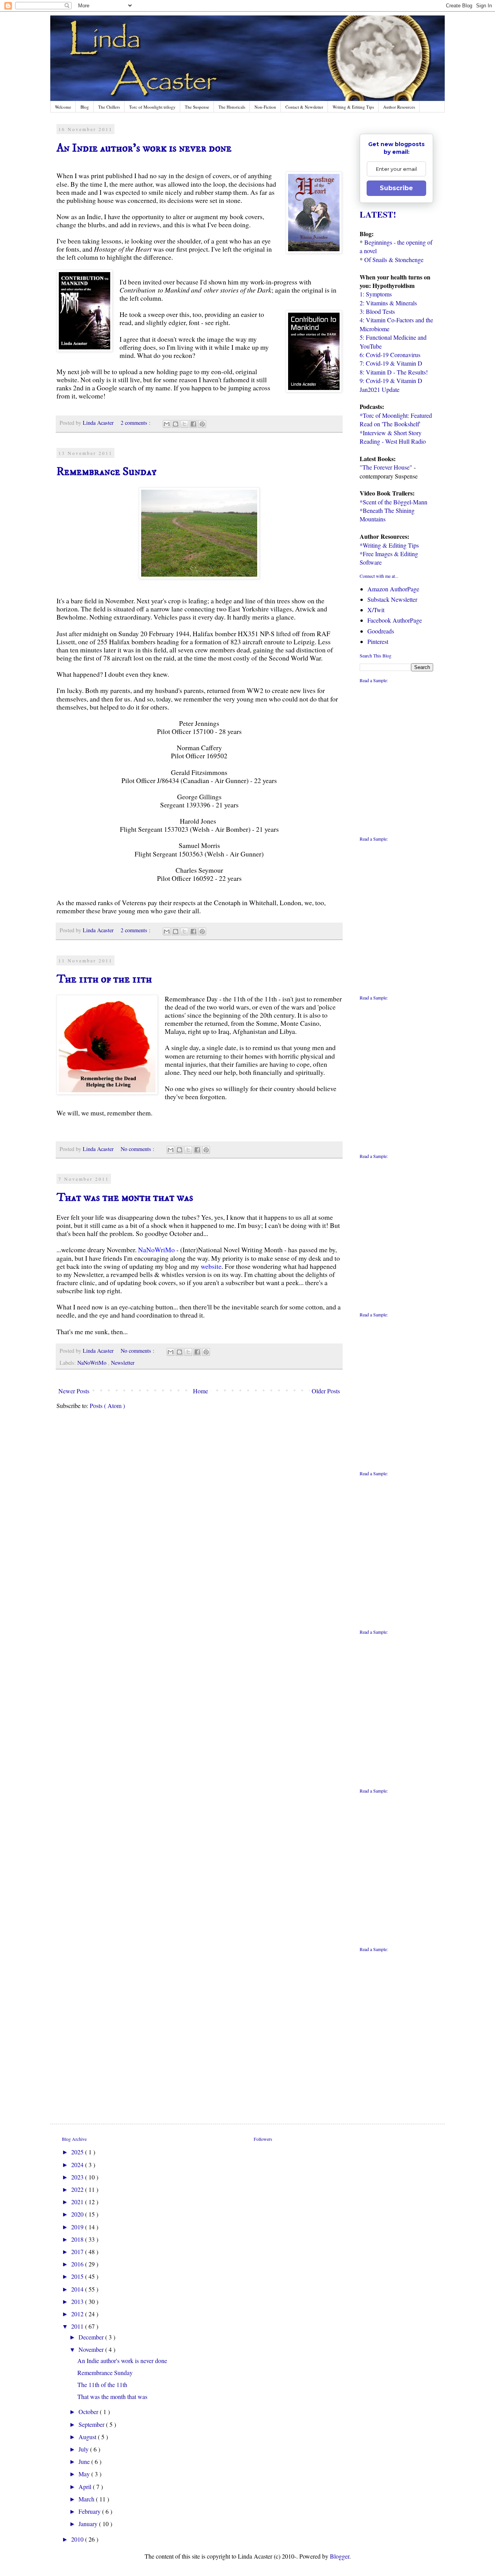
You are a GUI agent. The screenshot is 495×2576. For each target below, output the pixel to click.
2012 (78, 2314)
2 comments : (136, 423)
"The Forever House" (386, 467)
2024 (78, 2165)
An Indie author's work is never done (144, 148)
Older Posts (326, 1391)
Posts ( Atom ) (107, 1405)
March (87, 2499)
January (89, 2524)
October (89, 2412)
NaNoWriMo (156, 1250)
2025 (78, 2152)
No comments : (138, 1149)
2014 (78, 2289)
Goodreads (381, 631)
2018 (78, 2239)
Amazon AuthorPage (393, 589)
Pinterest (378, 641)
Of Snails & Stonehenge (394, 260)
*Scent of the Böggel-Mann (393, 502)
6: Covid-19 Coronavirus (390, 355)
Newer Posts (74, 1391)
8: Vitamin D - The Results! (394, 372)
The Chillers (109, 107)
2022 (78, 2189)
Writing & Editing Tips (353, 107)
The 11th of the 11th (104, 979)
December (92, 2337)
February (90, 2511)
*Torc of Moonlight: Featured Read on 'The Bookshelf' (396, 420)
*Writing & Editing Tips (389, 545)
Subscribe (396, 188)
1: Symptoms (376, 294)
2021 (78, 2202)
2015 (78, 2276)
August (88, 2437)
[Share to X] (184, 424)
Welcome (63, 107)
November (92, 2349)
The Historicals (232, 107)
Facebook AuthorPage (395, 620)
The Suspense (197, 107)
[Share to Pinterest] (202, 424)
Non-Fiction (265, 107)
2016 (78, 2264)
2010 (78, 2539)
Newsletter (123, 1363)
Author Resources (399, 107)
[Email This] (167, 424)
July (84, 2449)
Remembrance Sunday (107, 472)
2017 (78, 2252)
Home (201, 1391)
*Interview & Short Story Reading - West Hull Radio (393, 437)
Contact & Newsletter (304, 107)
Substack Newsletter (392, 599)
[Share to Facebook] (193, 424)
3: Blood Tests (377, 311)
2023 (78, 2177)
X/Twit (376, 610)
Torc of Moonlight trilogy (152, 107)
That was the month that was (125, 1198)
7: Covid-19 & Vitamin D (391, 363)
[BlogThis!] (176, 424)
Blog (85, 107)
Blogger (340, 2556)
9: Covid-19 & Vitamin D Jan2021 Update (391, 385)
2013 (78, 2301)
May (85, 2474)
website (211, 1266)
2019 (78, 2227)
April (86, 2487)
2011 (78, 2326)
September (92, 2424)
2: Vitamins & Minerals (388, 303)
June (85, 2461)
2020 (78, 2214)
